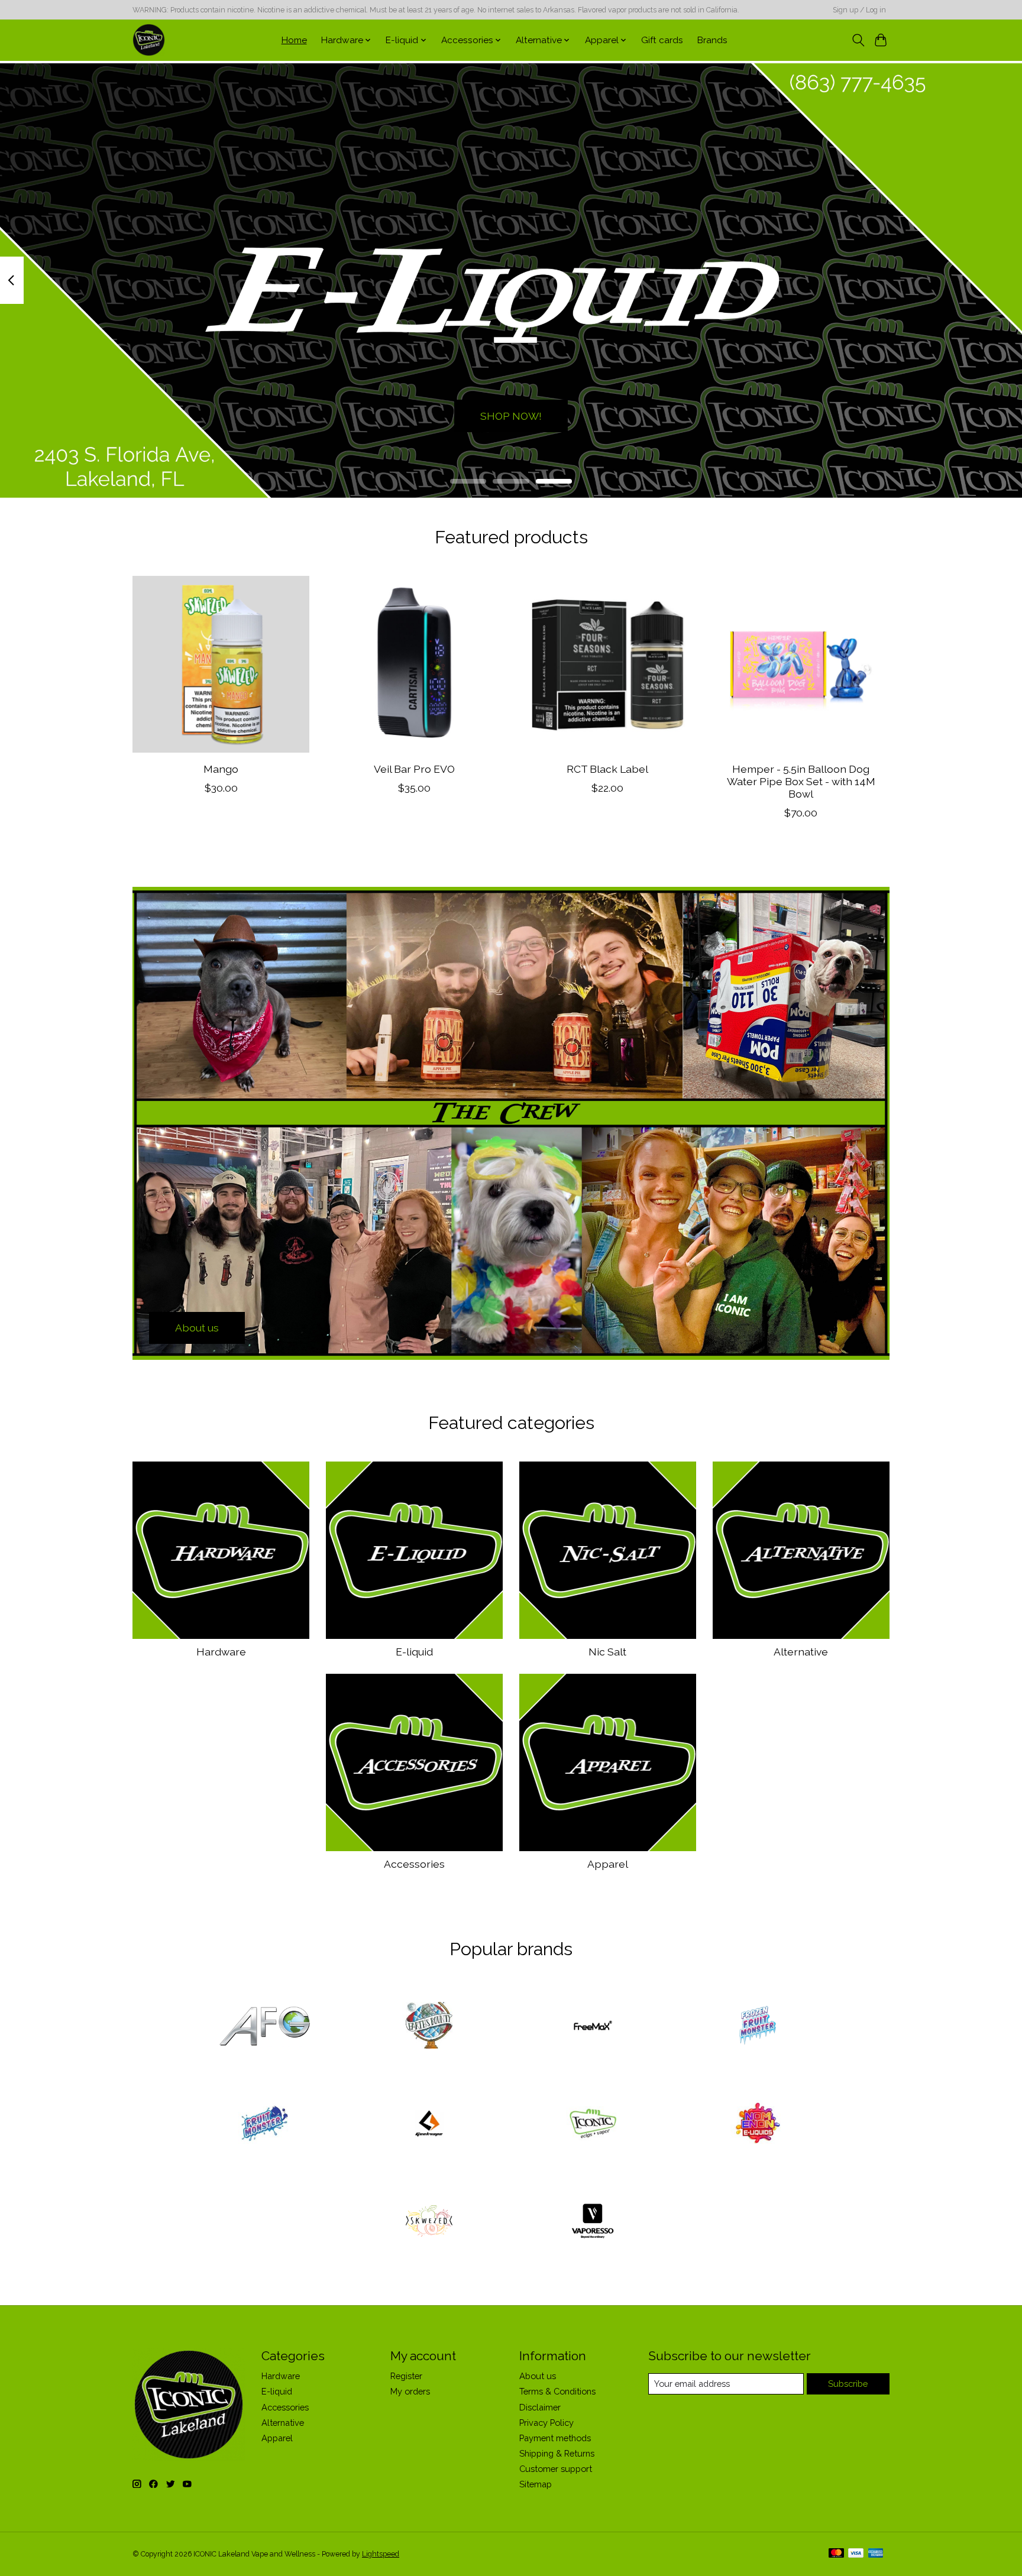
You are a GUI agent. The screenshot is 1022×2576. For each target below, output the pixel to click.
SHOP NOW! (511, 415)
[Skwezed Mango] (221, 664)
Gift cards (662, 40)
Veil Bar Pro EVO (414, 768)
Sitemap (536, 2484)
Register (406, 2376)
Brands (712, 40)
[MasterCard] (836, 2554)
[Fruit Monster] (265, 2124)
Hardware (221, 1652)
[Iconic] (593, 2124)
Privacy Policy (546, 2423)
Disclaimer (540, 2407)
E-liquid (414, 1652)
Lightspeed (381, 2554)
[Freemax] (593, 2027)
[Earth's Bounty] (429, 2027)
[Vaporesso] (593, 2222)
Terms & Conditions (557, 2391)
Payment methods (555, 2438)
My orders (410, 2391)
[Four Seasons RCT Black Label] (608, 664)
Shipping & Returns (557, 2453)
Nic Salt (607, 1652)
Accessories (414, 1864)
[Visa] (856, 2554)
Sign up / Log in (859, 10)
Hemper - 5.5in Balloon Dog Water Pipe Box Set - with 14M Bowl (801, 781)
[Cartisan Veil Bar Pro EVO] (414, 664)
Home (294, 40)
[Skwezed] (429, 2222)
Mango (221, 768)
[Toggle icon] (858, 40)
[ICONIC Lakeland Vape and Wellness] (149, 40)
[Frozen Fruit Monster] (757, 2027)
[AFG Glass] (265, 2027)
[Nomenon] (757, 2124)
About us (538, 2376)
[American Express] (876, 2554)
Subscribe (848, 2384)
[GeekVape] (429, 2124)
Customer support (556, 2469)
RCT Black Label (607, 768)
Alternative (801, 1652)
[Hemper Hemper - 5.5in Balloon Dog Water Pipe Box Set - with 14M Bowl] (801, 664)
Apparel (608, 1864)
